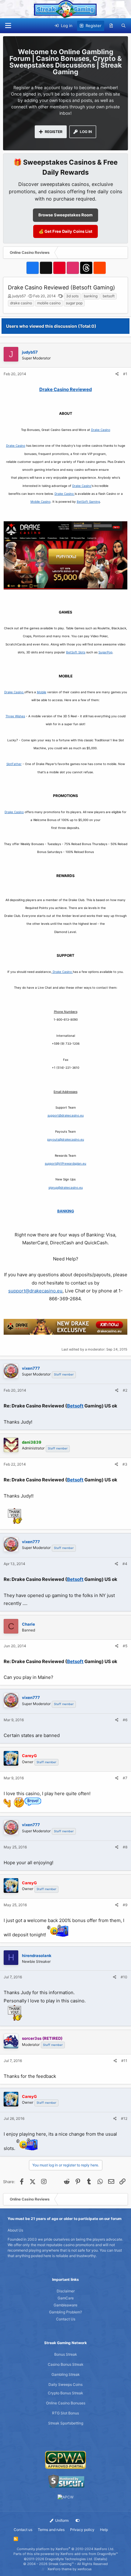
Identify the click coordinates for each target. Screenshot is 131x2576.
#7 (125, 1778)
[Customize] (78, 2521)
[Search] (124, 26)
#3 (125, 1464)
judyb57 (19, 296)
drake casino (21, 303)
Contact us (23, 2530)
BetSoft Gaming (88, 502)
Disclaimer (66, 2291)
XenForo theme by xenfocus (70, 2569)
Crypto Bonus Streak (65, 2393)
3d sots (72, 296)
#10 (124, 1977)
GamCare (66, 2298)
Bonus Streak (66, 2354)
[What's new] (111, 26)
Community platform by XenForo (65, 2549)
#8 (125, 1847)
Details (101, 2559)
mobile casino (49, 303)
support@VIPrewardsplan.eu (65, 1163)
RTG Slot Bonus (65, 2413)
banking (91, 296)
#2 (125, 1390)
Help (104, 2530)
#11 (124, 2061)
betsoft (109, 296)
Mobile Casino (41, 502)
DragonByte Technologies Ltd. (69, 2559)
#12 (124, 2118)
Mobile (42, 692)
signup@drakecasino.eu (66, 1187)
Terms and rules (51, 2530)
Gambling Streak (66, 2374)
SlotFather (14, 764)
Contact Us (66, 2319)
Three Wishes (15, 716)
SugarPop (105, 652)
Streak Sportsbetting (66, 2423)
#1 (125, 374)
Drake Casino (101, 430)
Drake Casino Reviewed (66, 389)
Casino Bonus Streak (66, 2364)
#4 (125, 1564)
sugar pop (74, 303)
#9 (125, 1905)
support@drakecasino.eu (66, 1115)
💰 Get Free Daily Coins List (65, 231)
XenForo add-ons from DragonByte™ (89, 2554)
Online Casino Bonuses (66, 2403)
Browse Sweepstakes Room (65, 215)
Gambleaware (65, 2305)
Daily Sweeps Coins (65, 2384)
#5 (125, 1646)
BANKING (66, 1211)
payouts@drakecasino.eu (66, 1139)
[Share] (117, 374)
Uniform (61, 2520)
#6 (125, 1720)
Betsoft (75, 1406)
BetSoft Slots (76, 652)
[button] (8, 26)
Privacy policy (82, 2530)
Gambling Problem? (65, 2312)
